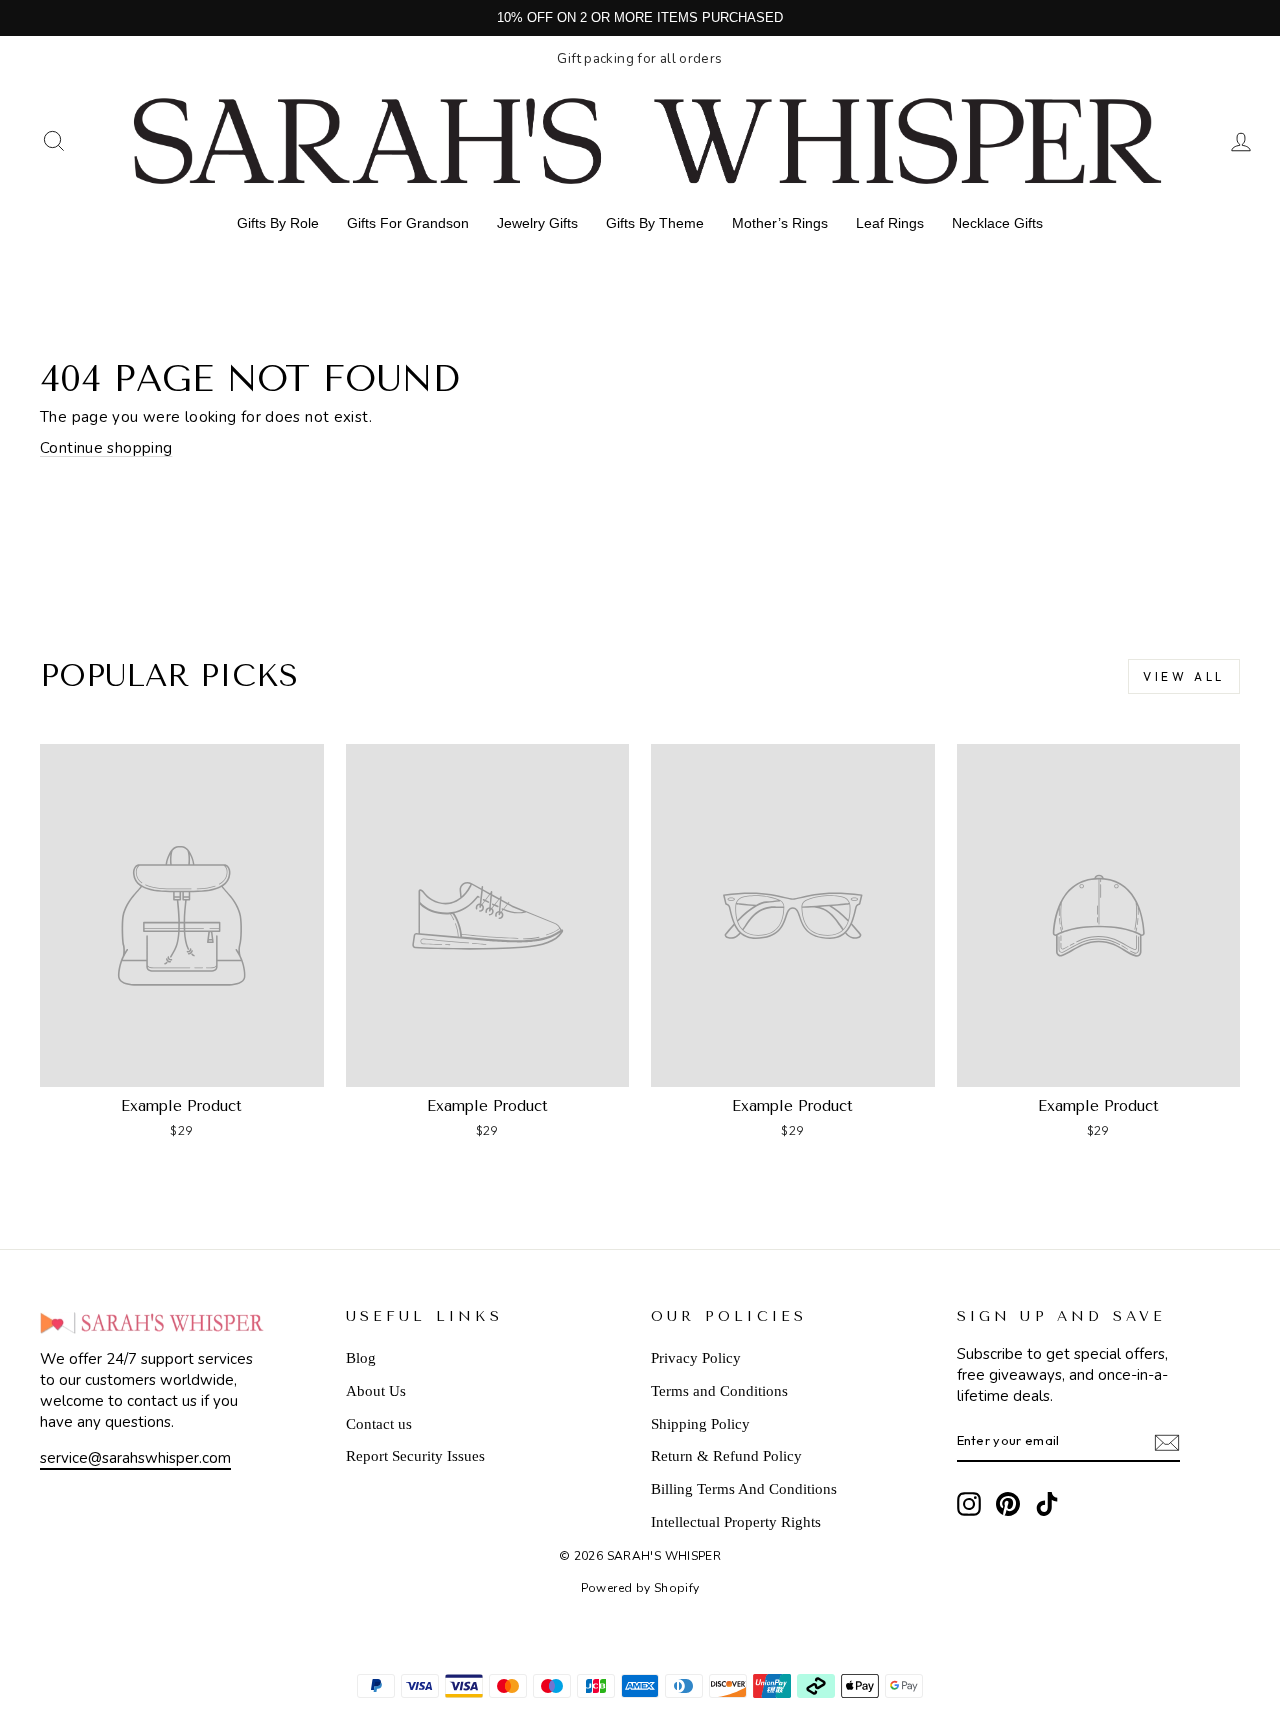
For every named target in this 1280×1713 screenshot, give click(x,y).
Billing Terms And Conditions (744, 1489)
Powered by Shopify (640, 1588)
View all (1184, 676)
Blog (361, 1358)
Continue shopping (106, 448)
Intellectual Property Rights (736, 1522)
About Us (376, 1391)
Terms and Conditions (719, 1391)
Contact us (379, 1424)
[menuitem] (278, 223)
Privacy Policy (696, 1358)
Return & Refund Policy (726, 1456)
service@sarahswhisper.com (135, 1458)
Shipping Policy (700, 1424)
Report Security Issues (415, 1456)
